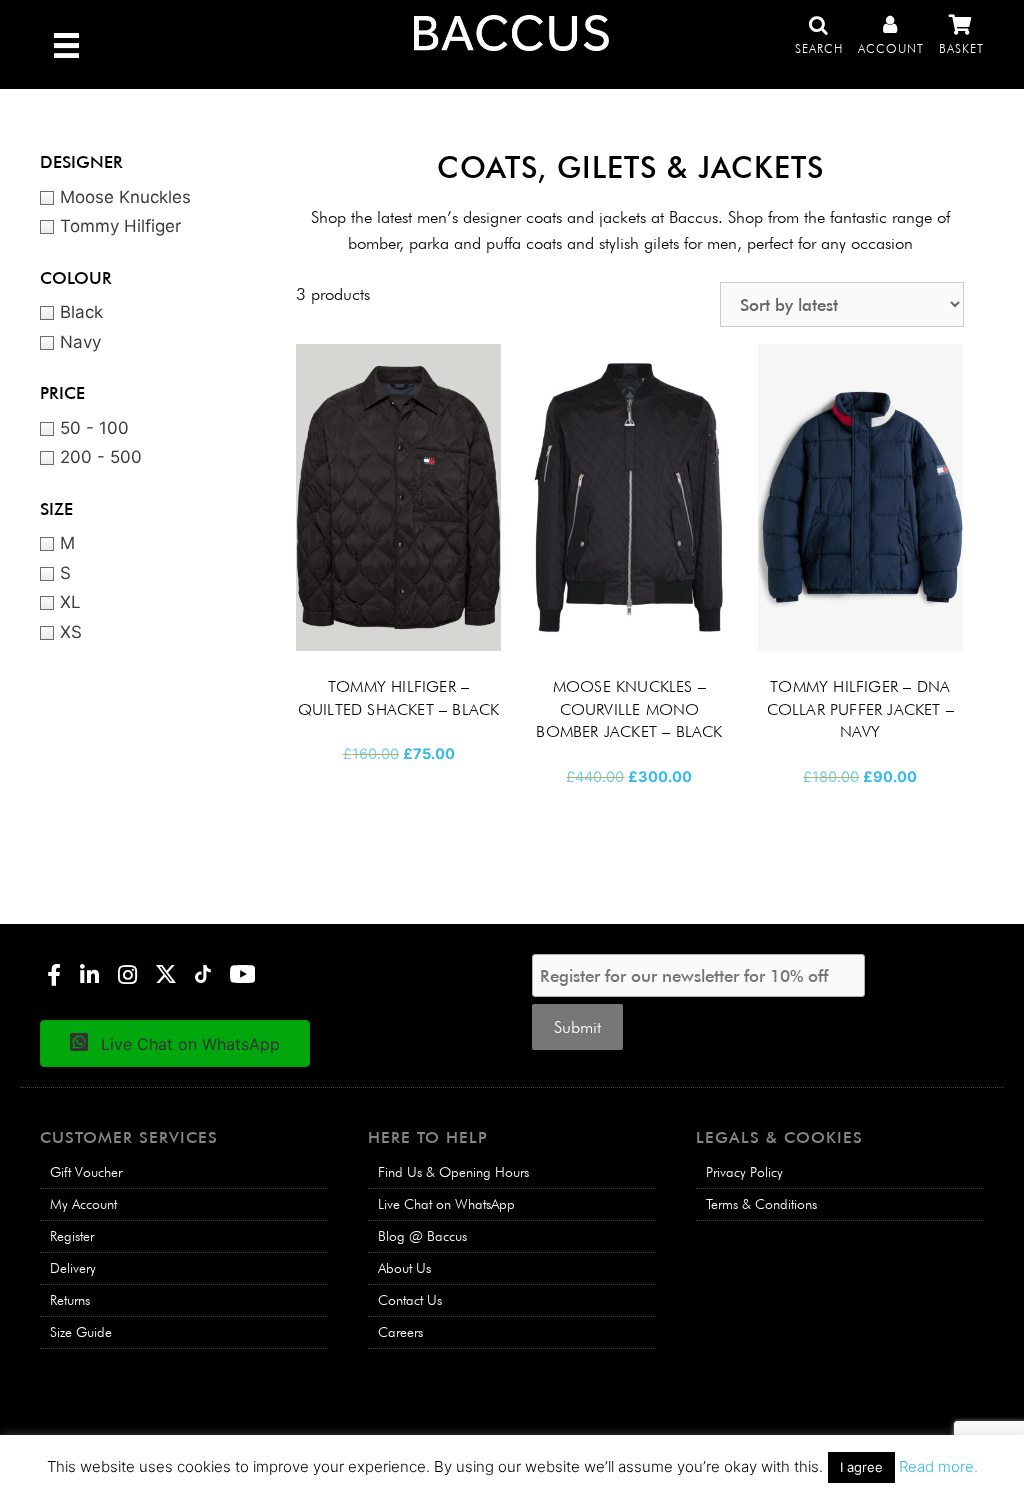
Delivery (73, 1268)
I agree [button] (861, 1467)
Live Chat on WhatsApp (446, 1204)
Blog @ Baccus (422, 1236)
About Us (404, 1268)
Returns (70, 1300)
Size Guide (81, 1332)
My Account (83, 1204)
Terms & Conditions (761, 1204)
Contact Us (410, 1300)
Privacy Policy (744, 1172)
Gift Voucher (86, 1172)
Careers (400, 1332)
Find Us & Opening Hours (453, 1172)
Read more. (938, 1466)
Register (72, 1236)
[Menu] (66, 44)
